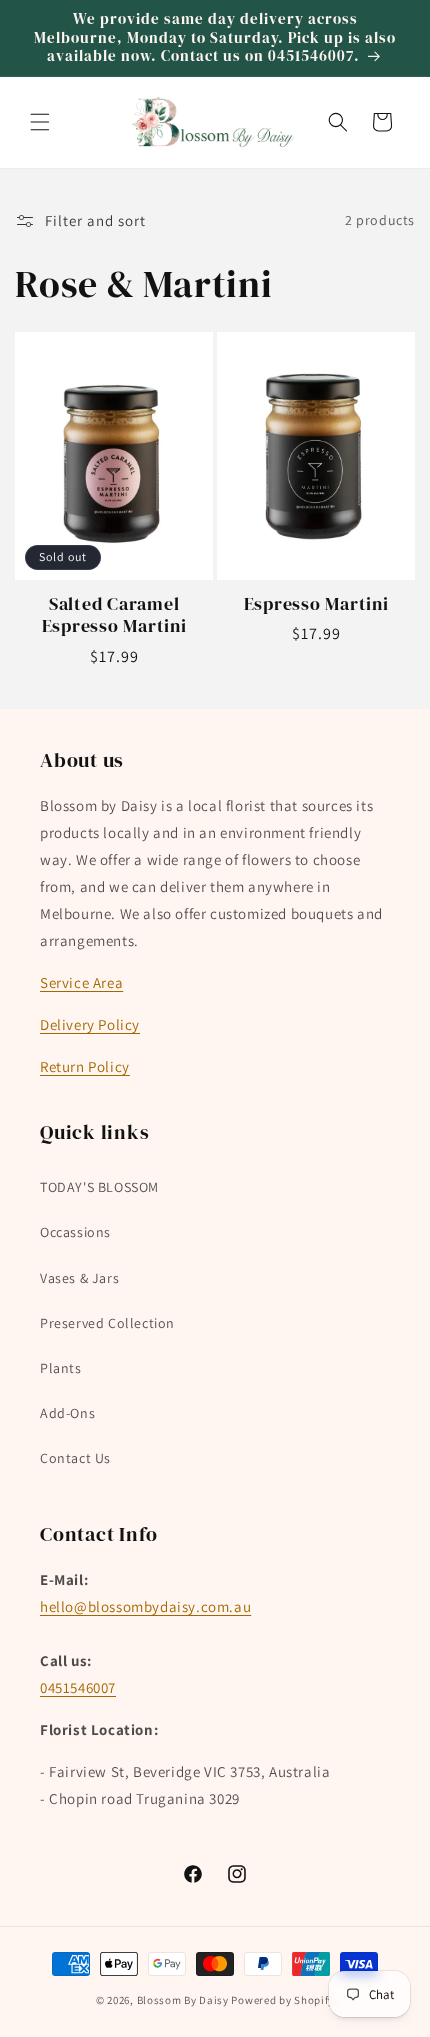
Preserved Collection (107, 1323)
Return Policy (85, 1066)
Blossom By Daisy (183, 2000)
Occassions (75, 1232)
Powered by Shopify (282, 2000)
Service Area (81, 982)
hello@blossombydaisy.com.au (145, 1606)
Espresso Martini (316, 604)
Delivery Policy (90, 1024)
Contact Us (75, 1458)
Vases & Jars (79, 1278)
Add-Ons (67, 1413)
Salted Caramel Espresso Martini (114, 615)
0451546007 (78, 1687)
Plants (61, 1368)
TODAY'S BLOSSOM (99, 1187)
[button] (40, 122)
